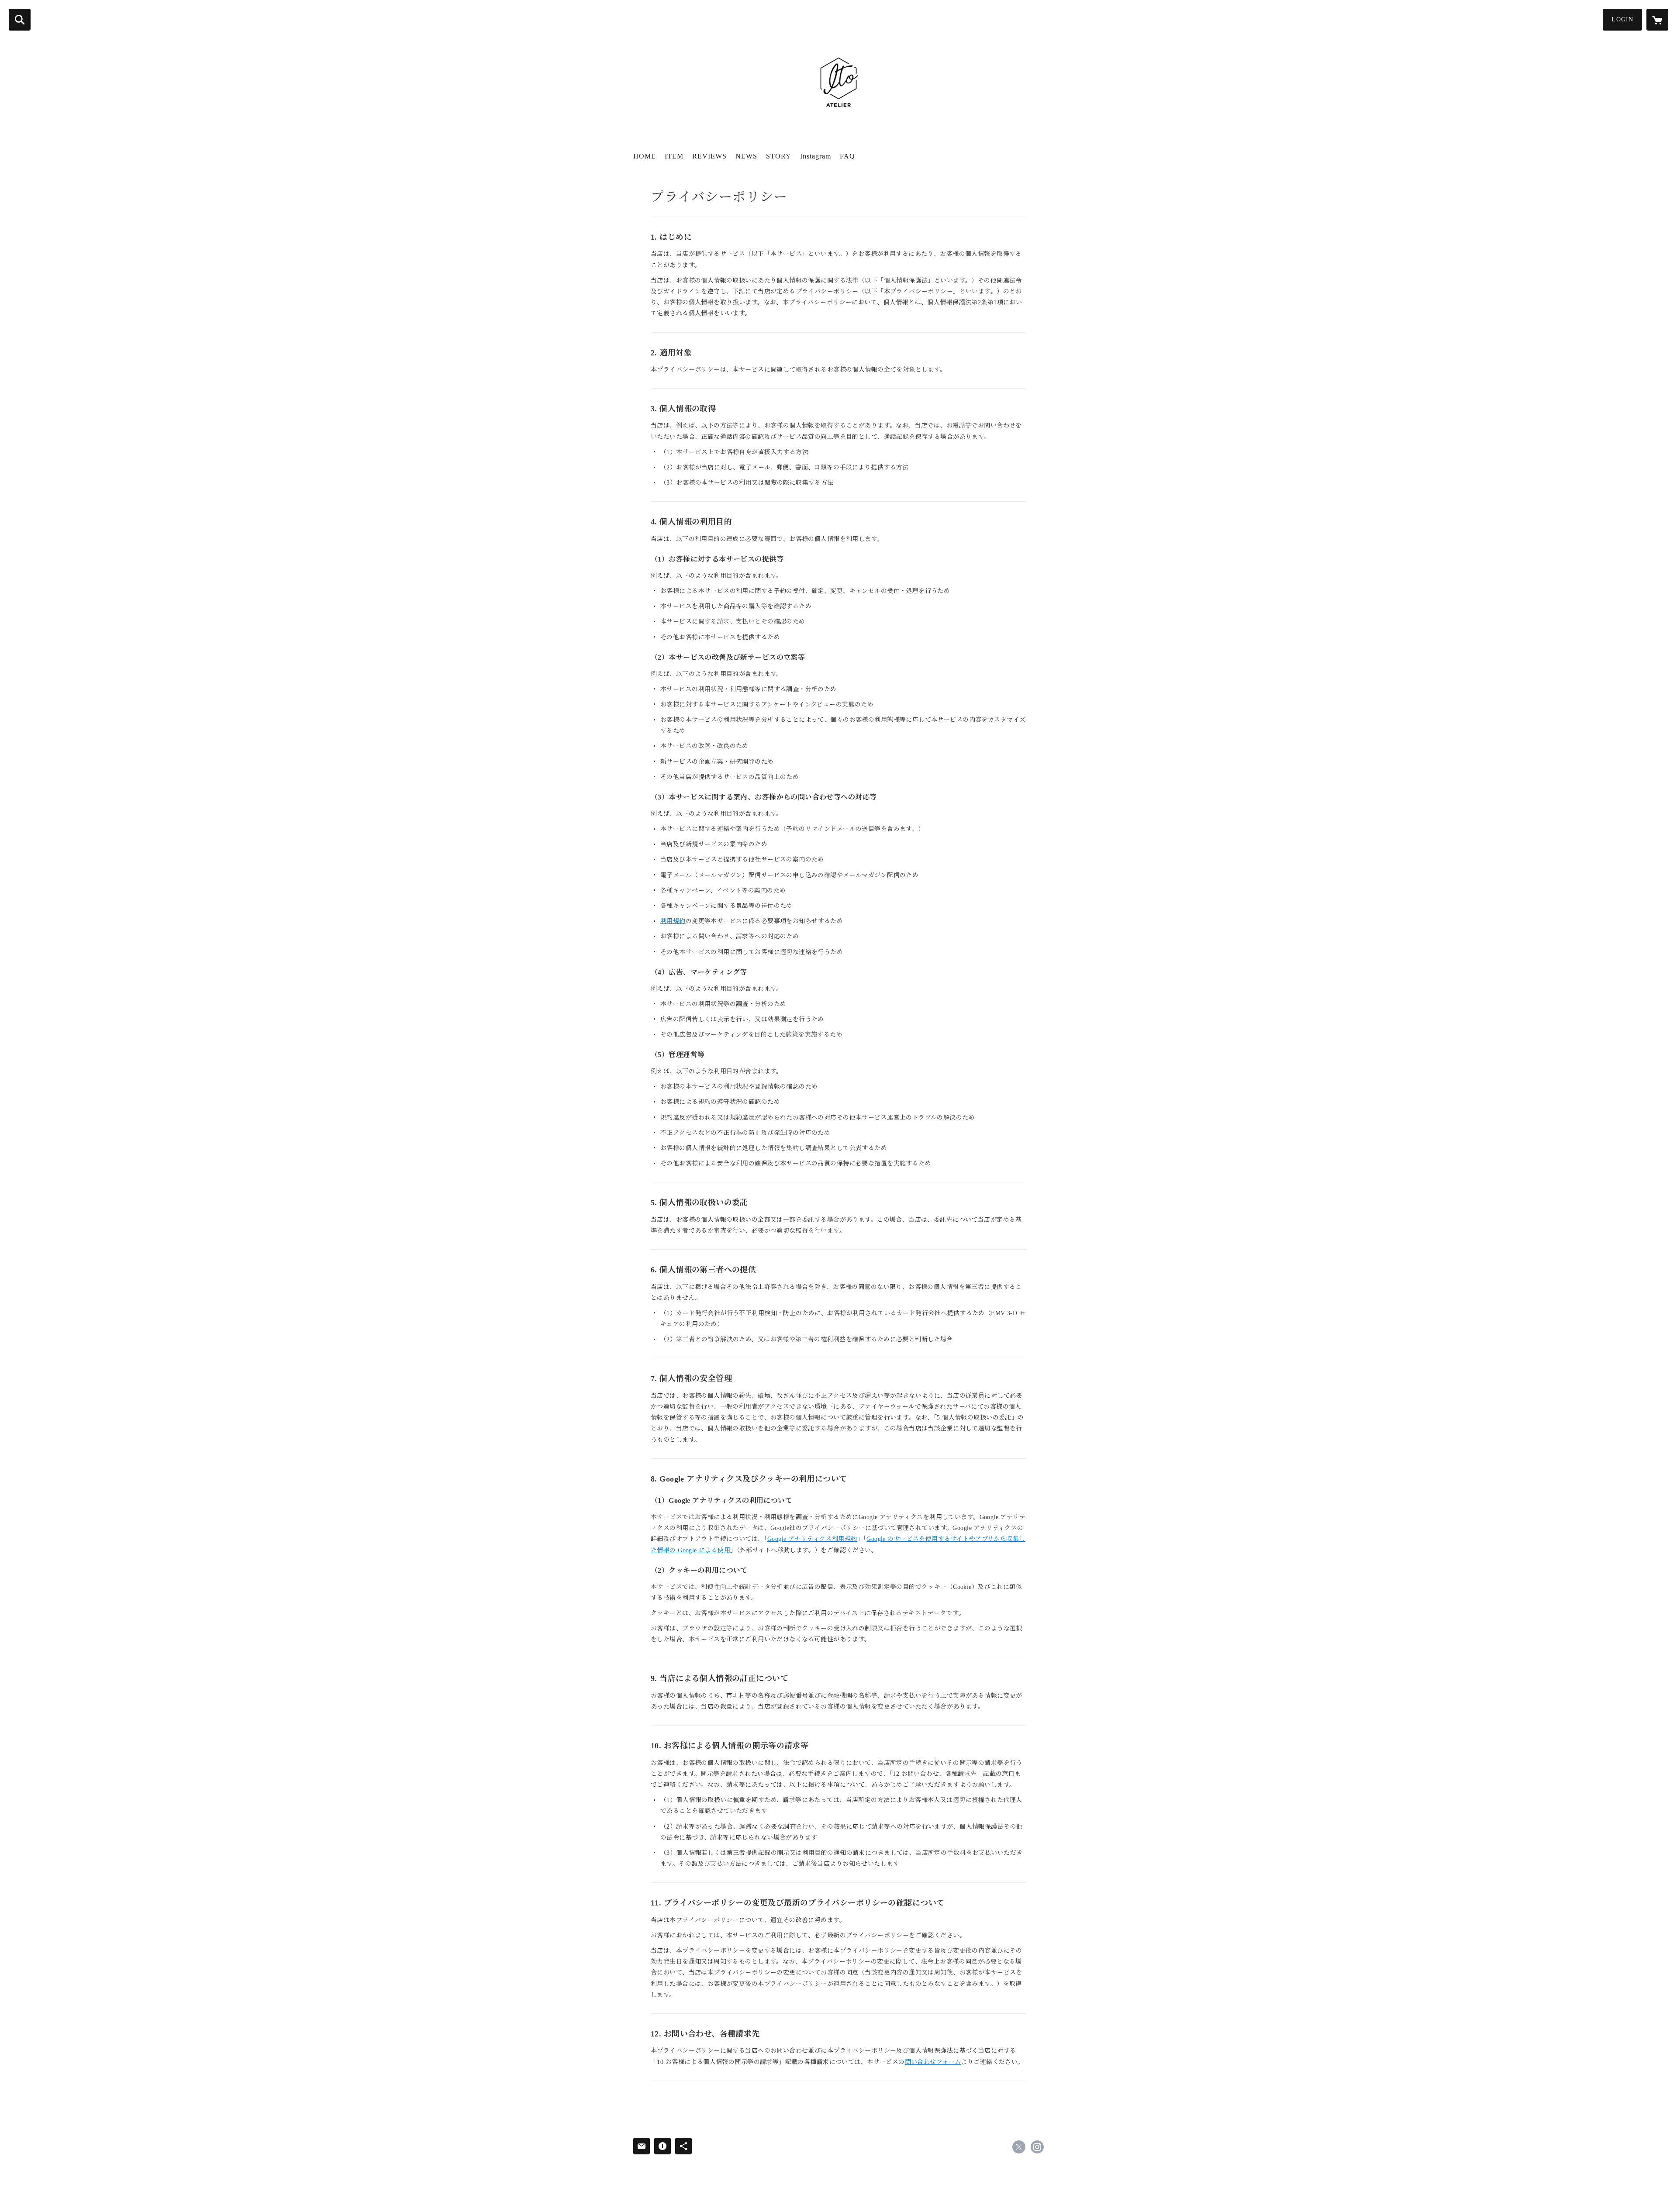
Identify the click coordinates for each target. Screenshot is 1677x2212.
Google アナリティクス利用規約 (812, 1539)
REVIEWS (709, 156)
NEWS (746, 156)
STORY (779, 156)
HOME (645, 156)
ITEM (674, 156)
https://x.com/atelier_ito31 (1019, 2147)
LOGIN (1622, 19)
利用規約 (673, 921)
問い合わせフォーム (933, 2062)
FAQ (847, 156)
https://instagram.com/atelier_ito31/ (1037, 2147)
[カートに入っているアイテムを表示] (1657, 20)
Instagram (816, 156)
